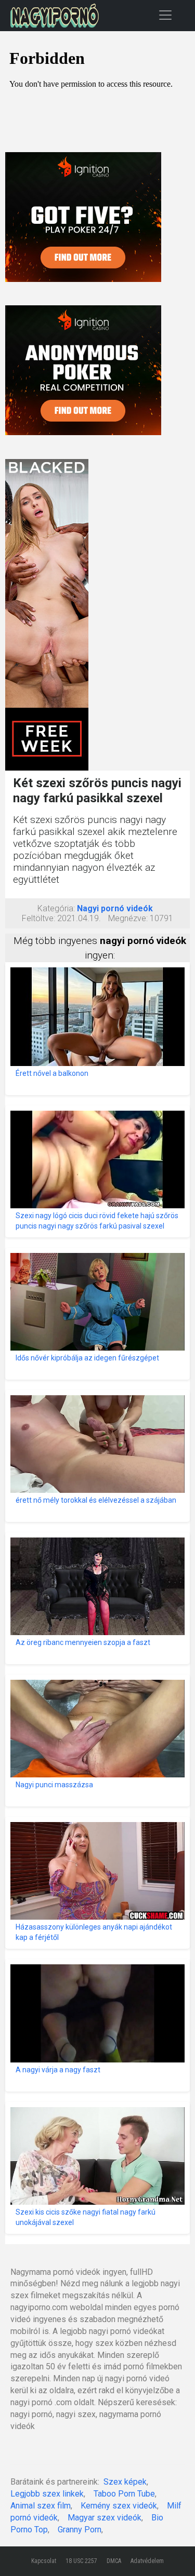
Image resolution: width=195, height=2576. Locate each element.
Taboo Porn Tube (124, 2494)
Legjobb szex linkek (47, 2494)
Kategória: (56, 908)
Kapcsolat (44, 2561)
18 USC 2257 (81, 2561)
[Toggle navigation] (165, 15)
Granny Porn (80, 2530)
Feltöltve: (38, 918)
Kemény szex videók (119, 2506)
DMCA (114, 2561)
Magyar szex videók (105, 2518)
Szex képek (125, 2482)
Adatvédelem (147, 2561)
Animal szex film (41, 2506)
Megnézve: (128, 918)
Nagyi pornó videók (115, 908)
